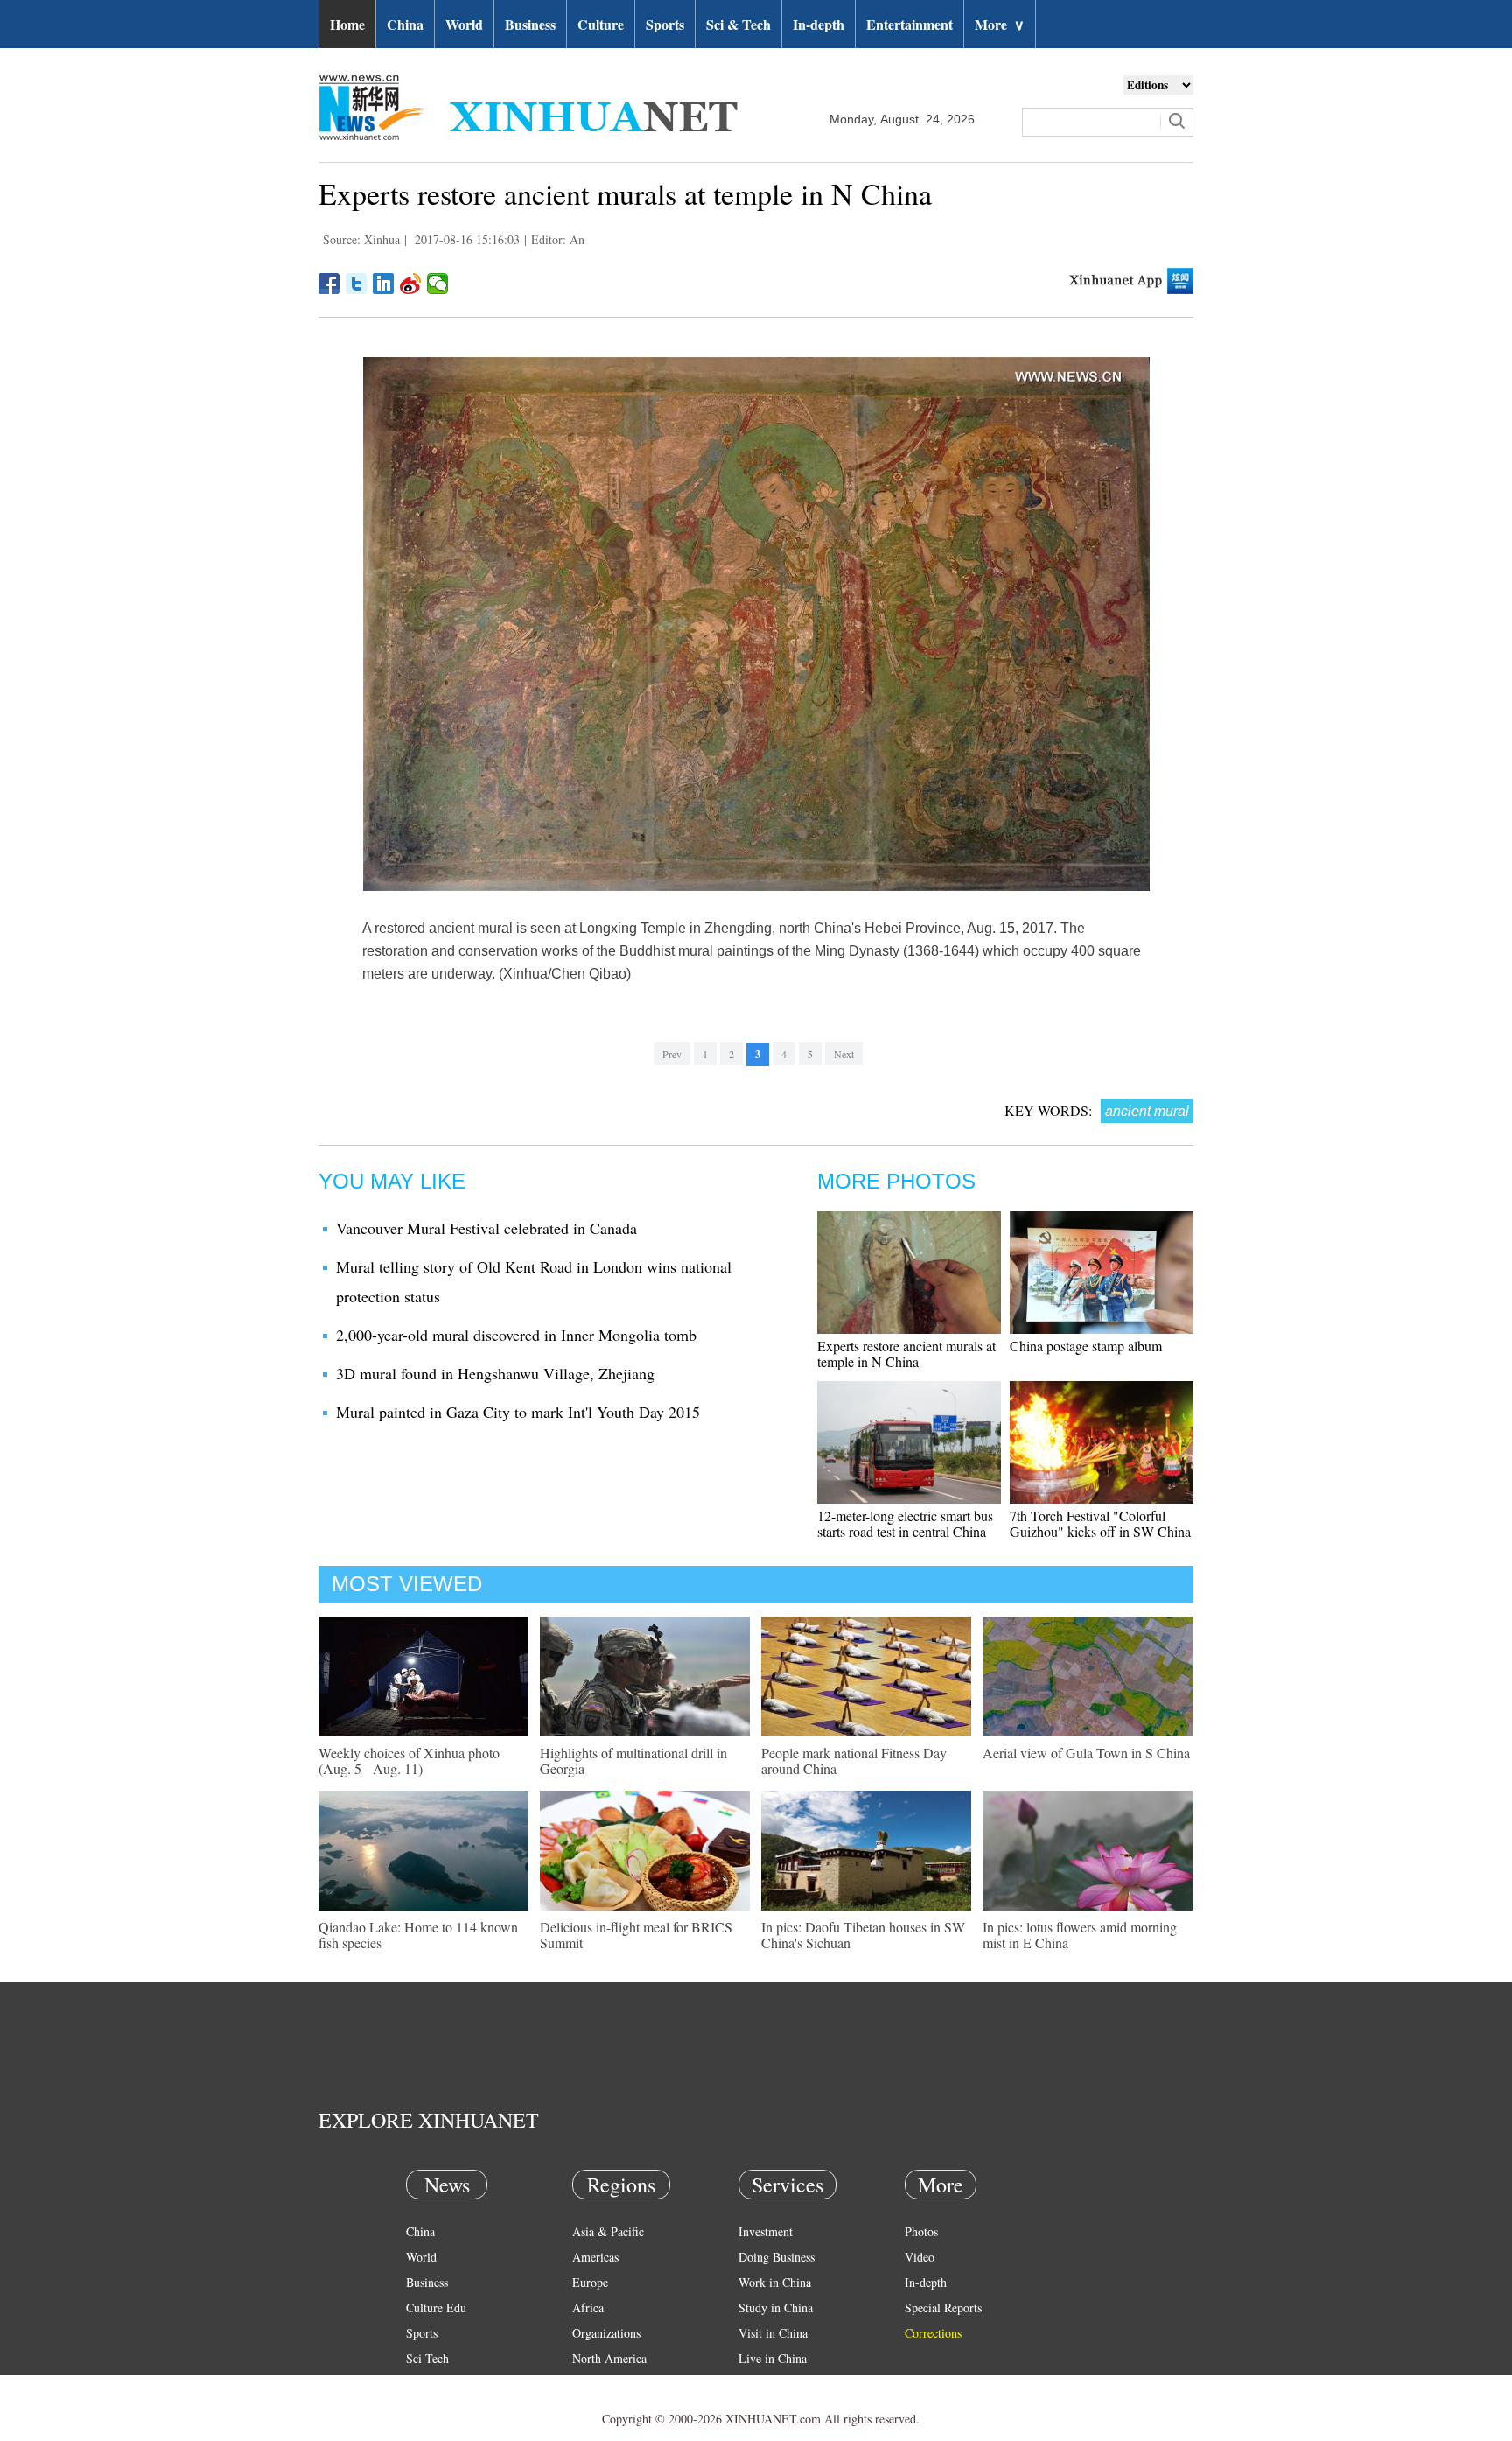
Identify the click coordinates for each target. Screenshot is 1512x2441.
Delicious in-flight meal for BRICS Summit (636, 1935)
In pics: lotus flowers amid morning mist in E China (1080, 1935)
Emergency (766, 2384)
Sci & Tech (738, 24)
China (405, 24)
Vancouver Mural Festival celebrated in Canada (486, 1228)
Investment (766, 2231)
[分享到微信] (438, 284)
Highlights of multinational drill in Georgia (633, 1761)
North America (609, 2358)
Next (844, 1054)
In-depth (819, 24)
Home (347, 24)
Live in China (773, 2358)
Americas (595, 2257)
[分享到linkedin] (384, 284)
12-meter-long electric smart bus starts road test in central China (905, 1523)
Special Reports (943, 2308)
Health (422, 2384)
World (464, 24)
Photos (921, 2231)
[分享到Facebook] (329, 284)
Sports (665, 24)
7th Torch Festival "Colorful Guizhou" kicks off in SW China (1100, 1523)
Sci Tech (427, 2358)
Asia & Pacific (608, 2231)
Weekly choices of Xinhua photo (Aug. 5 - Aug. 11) (409, 1761)
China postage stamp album (1086, 1346)
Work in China (775, 2282)
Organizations (606, 2333)
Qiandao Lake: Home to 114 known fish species (418, 1935)
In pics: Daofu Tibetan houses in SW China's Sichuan (863, 1935)
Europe (590, 2282)
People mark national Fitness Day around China (854, 1761)
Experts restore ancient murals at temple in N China (906, 1354)
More (1000, 24)
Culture (601, 24)
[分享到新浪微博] (411, 284)
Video (920, 2257)
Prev (672, 1054)
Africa (588, 2308)
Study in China (776, 2308)
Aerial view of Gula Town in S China (1086, 1753)
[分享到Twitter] (357, 284)
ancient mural (1147, 1111)
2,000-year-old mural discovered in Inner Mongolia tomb (516, 1335)
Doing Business (777, 2257)
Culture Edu (436, 2308)
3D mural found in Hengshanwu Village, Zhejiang (495, 1373)
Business (530, 24)
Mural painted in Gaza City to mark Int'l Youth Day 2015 (518, 1412)
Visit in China (773, 2333)
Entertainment (910, 24)
